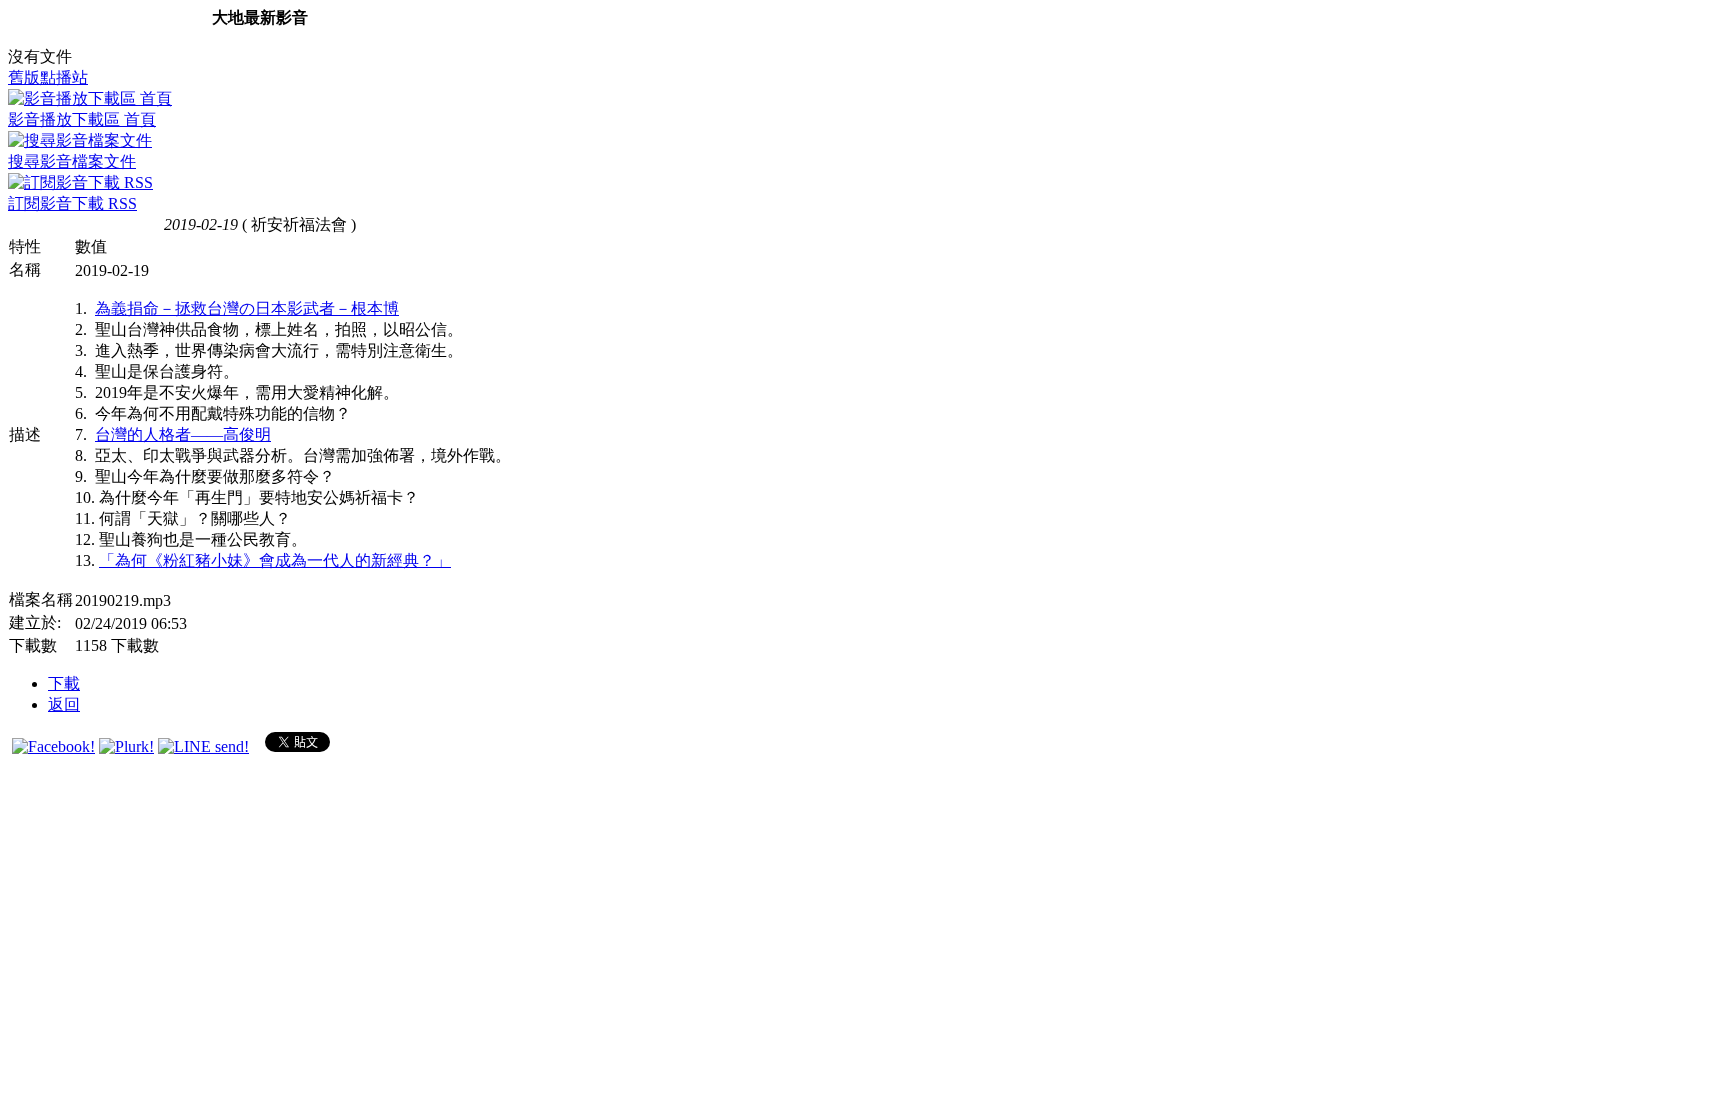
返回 (64, 704)
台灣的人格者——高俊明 (183, 434)
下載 (64, 683)
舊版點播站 (48, 77)
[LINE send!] (203, 746)
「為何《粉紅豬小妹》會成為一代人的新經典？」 (275, 560)
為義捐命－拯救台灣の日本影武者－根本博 (247, 308)
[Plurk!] (126, 746)
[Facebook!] (53, 746)
